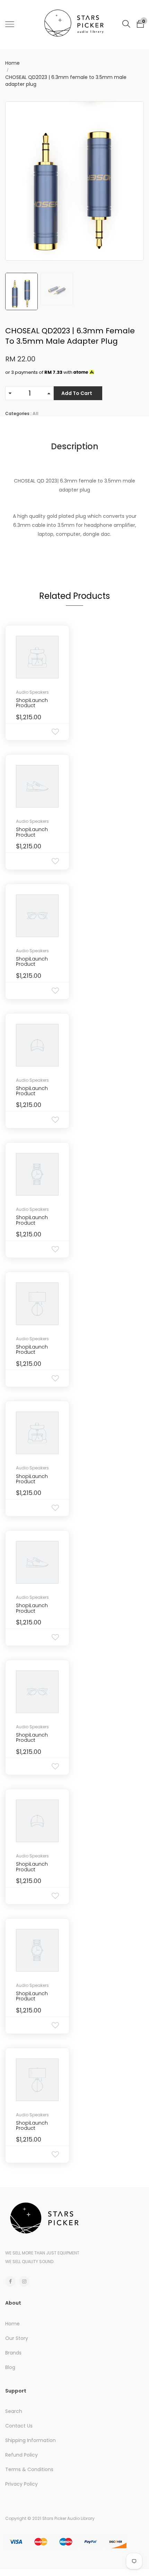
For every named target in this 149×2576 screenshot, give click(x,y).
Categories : (18, 413)
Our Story (17, 2338)
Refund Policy (21, 2455)
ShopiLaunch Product (32, 703)
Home (12, 63)
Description (75, 446)
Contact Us (19, 2426)
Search (14, 2411)
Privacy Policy (21, 2484)
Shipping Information (30, 2440)
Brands (13, 2353)
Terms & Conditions (29, 2469)
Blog (10, 2367)
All (36, 413)
